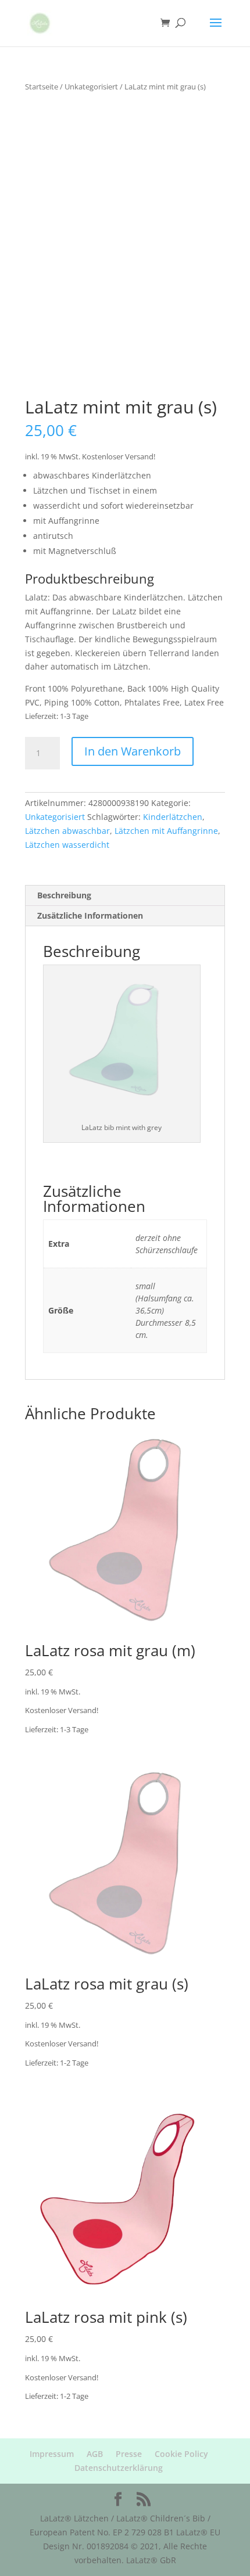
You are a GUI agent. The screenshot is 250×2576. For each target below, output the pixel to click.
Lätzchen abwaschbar (67, 831)
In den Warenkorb (133, 751)
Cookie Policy (181, 2454)
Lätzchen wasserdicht (67, 845)
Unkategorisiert (91, 87)
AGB (95, 2454)
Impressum (52, 2454)
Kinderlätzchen (173, 817)
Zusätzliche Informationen (90, 915)
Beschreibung (64, 895)
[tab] (125, 896)
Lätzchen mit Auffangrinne (166, 831)
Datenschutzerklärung (119, 2468)
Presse (129, 2454)
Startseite (42, 87)
